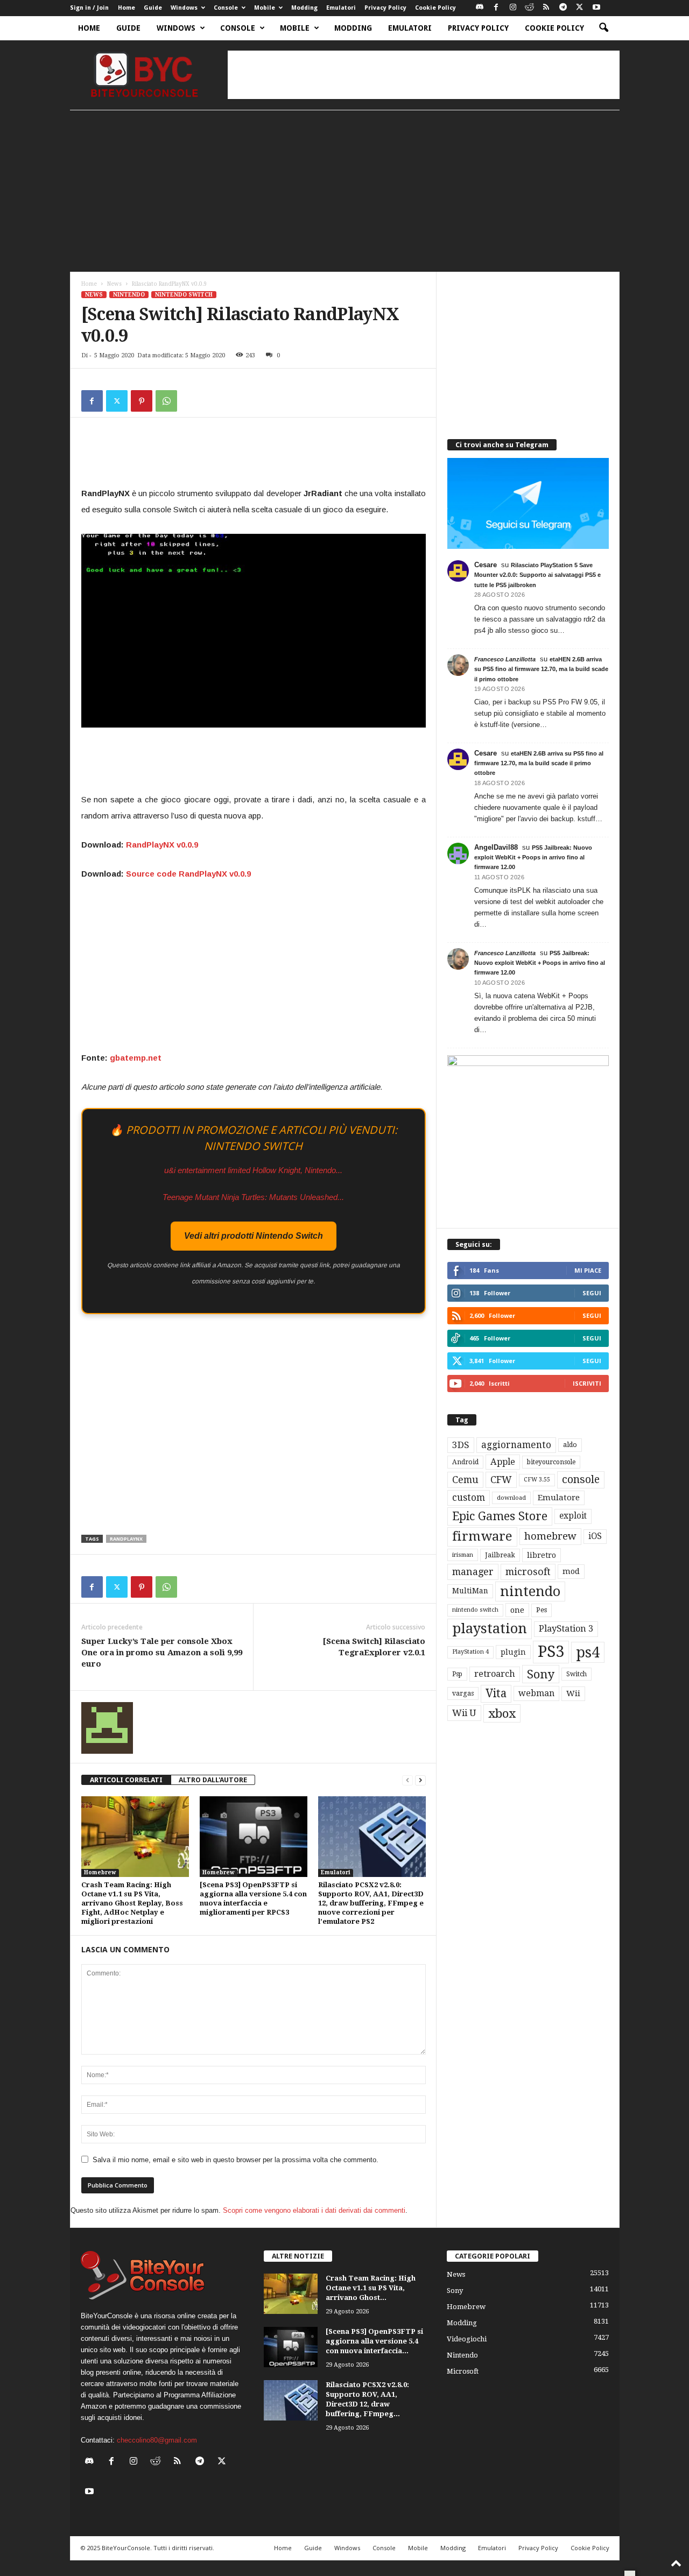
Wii (573, 1693)
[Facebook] (496, 8)
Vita (496, 1693)
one (517, 1610)
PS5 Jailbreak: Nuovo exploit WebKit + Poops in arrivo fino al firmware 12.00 (533, 857)
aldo (570, 1445)
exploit (573, 1516)
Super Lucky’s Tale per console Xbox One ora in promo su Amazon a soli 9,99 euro (162, 1653)
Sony (541, 1674)
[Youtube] (596, 8)
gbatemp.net (136, 1058)
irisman (463, 1555)
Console (226, 8)
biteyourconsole (551, 1462)
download (511, 1498)
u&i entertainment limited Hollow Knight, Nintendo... (253, 1170)
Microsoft (463, 2371)
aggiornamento (516, 1445)
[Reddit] (530, 8)
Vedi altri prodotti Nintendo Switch (254, 1236)
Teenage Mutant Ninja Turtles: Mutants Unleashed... (253, 1197)
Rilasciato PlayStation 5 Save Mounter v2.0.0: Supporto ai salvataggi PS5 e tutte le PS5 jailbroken (537, 575)
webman (536, 1693)
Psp (457, 1674)
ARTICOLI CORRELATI (126, 1780)
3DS (461, 1445)
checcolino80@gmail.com (157, 2440)
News (114, 284)
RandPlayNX (126, 1539)
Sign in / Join (89, 8)
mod (571, 1571)
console (581, 1480)
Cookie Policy (435, 8)
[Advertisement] (424, 75)
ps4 (588, 1652)
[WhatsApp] (166, 401)
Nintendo (129, 295)
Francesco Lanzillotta (505, 659)
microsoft (528, 1572)
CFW (501, 1480)
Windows (184, 8)
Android (465, 1462)
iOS (595, 1536)
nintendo (530, 1592)
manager (473, 1572)
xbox (502, 1713)
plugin (513, 1652)
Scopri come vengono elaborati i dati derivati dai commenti (314, 2210)
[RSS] (546, 8)
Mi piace (588, 1270)
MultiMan (470, 1591)
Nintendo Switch (184, 295)
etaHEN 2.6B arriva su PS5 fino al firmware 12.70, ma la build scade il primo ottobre (541, 669)
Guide (153, 8)
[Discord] (480, 8)
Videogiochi (467, 2339)
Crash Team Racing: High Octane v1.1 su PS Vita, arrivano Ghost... (371, 2288)
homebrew (550, 1536)
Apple (503, 1462)
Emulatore (559, 1498)
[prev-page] (407, 1780)
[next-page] (420, 1780)
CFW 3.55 (537, 1480)
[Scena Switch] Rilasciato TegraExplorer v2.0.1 (374, 1647)
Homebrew (100, 1872)
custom (469, 1498)
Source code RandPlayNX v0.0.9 (188, 874)
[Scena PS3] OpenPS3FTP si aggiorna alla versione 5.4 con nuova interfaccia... (374, 2341)
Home (126, 8)
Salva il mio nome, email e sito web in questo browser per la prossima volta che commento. (235, 2160)
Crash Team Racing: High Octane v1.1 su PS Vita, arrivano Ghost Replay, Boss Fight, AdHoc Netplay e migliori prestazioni (132, 1903)
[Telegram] (563, 8)
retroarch (495, 1674)
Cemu (465, 1480)
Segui (592, 1293)
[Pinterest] (142, 401)
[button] (603, 28)
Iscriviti (587, 1383)
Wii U (464, 1713)
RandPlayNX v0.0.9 (162, 845)
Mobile (265, 8)
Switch (576, 1674)
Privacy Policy (385, 8)
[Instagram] (513, 8)
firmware (482, 1536)
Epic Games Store (500, 1516)
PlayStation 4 (470, 1652)
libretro (542, 1555)
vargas (463, 1693)
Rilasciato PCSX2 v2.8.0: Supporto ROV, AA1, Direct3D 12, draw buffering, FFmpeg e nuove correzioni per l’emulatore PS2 (371, 1903)
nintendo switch (475, 1610)
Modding (304, 8)
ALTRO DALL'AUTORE (213, 1780)
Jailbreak (500, 1555)
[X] (580, 8)
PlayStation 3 (566, 1629)
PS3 (551, 1652)
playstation (490, 1628)
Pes (542, 1610)
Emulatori (341, 8)
